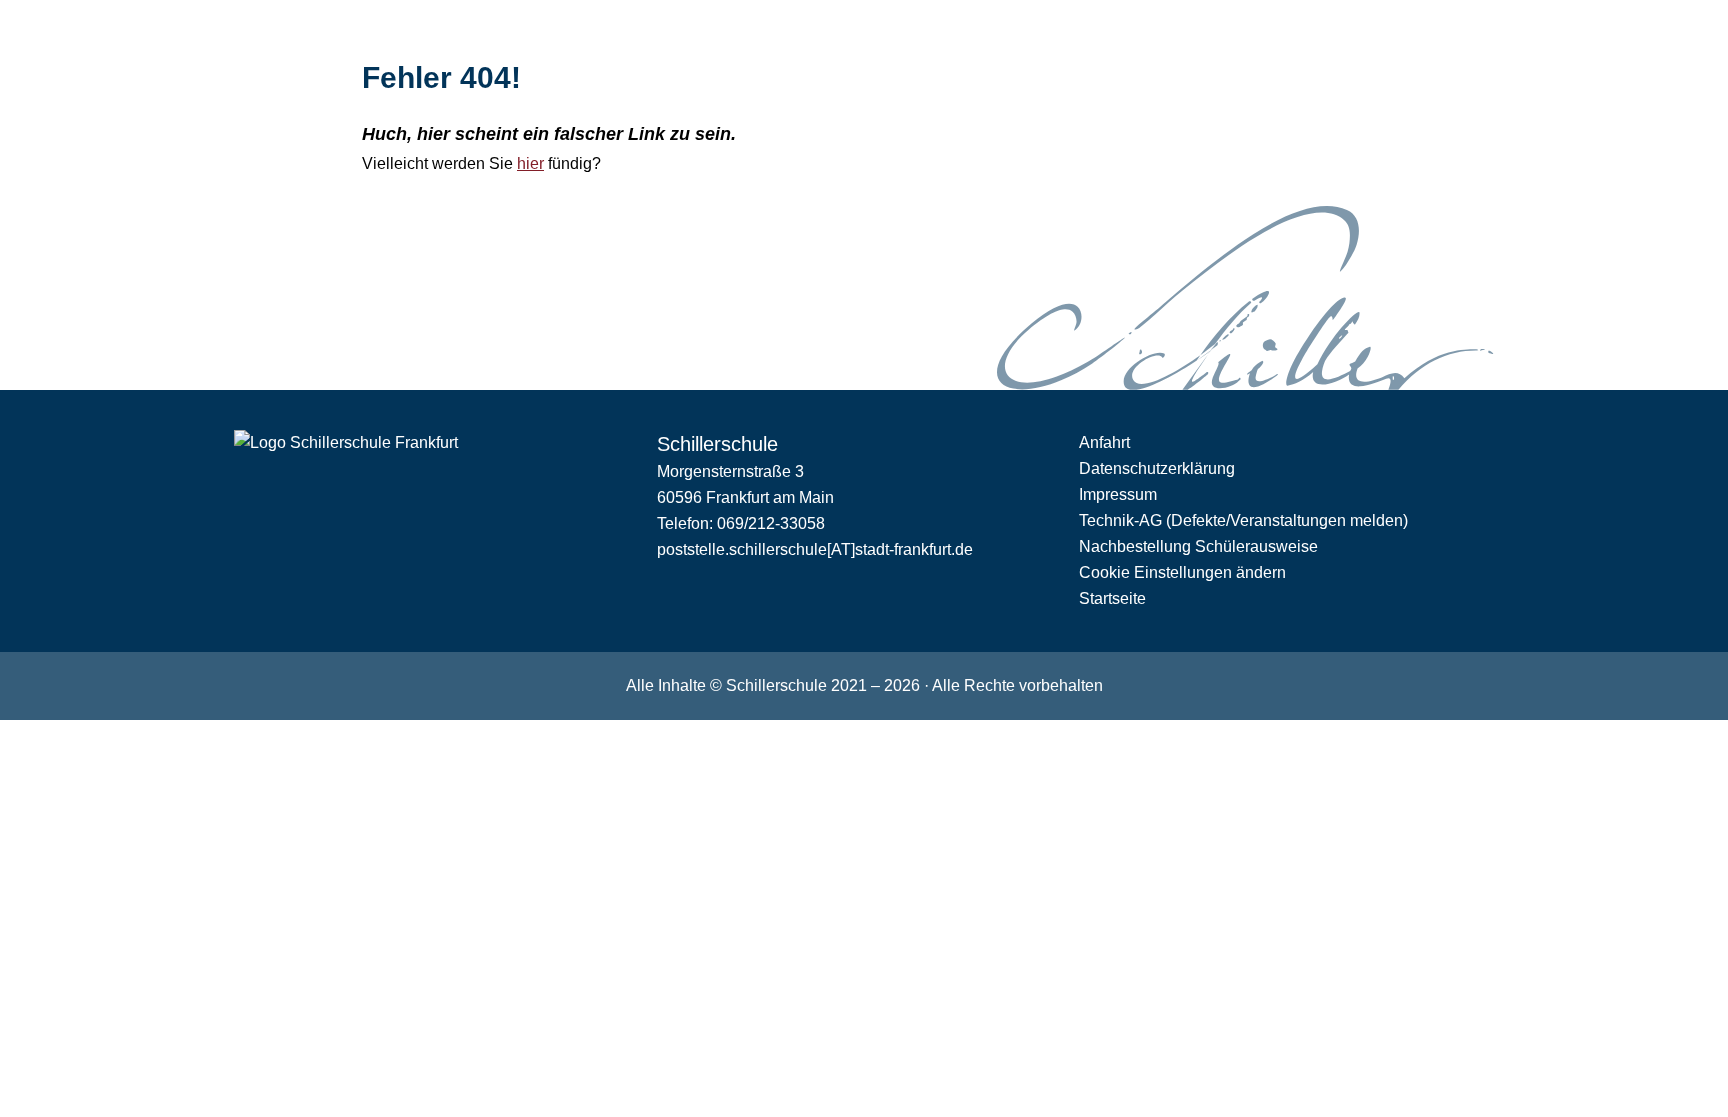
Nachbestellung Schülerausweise (1198, 546)
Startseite (1112, 598)
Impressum (1118, 494)
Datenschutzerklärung (1157, 468)
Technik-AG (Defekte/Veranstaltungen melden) (1243, 520)
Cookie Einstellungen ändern (1182, 572)
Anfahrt (1104, 442)
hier (530, 163)
